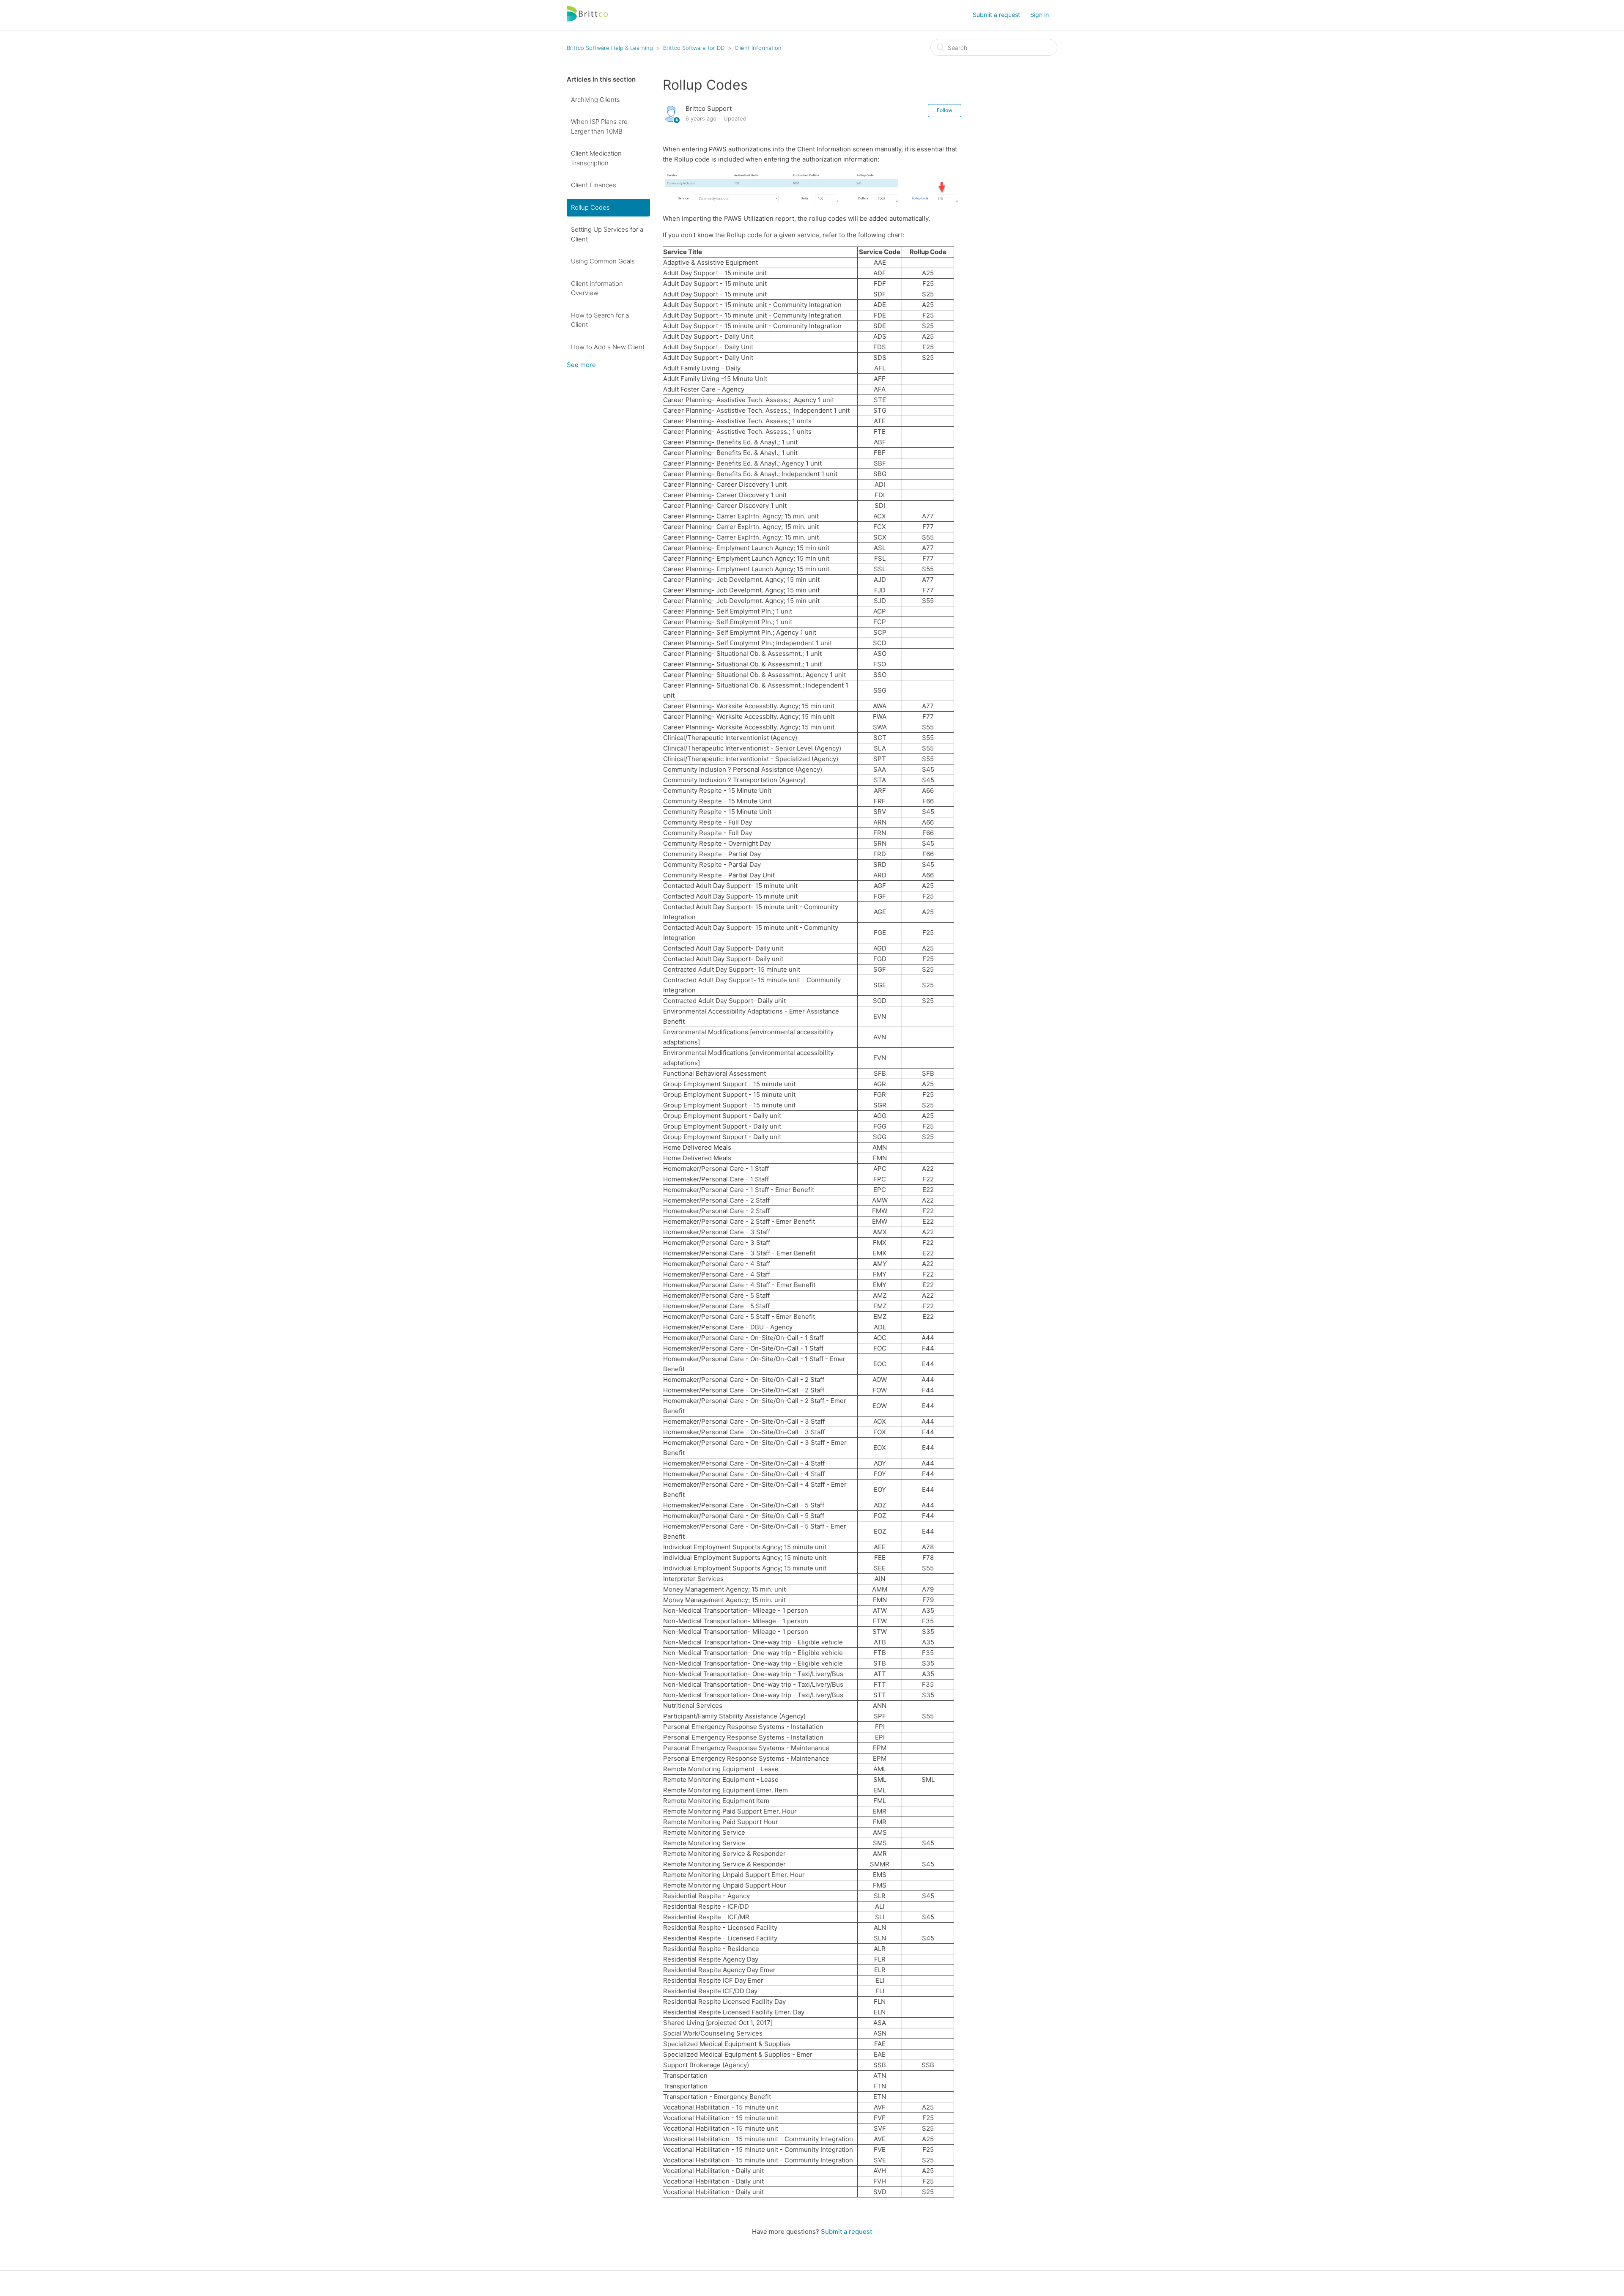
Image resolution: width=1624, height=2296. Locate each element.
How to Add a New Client (608, 347)
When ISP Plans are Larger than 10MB (599, 126)
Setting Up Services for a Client (607, 234)
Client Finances (594, 185)
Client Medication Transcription (596, 158)
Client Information (758, 48)
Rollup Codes (590, 207)
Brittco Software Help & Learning (610, 48)
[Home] (588, 19)
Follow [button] (945, 110)
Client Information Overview (597, 288)
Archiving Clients (595, 100)
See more (581, 365)
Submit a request (996, 15)
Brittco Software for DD (694, 48)
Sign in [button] (1040, 15)
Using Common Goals (603, 261)
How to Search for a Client (600, 320)
